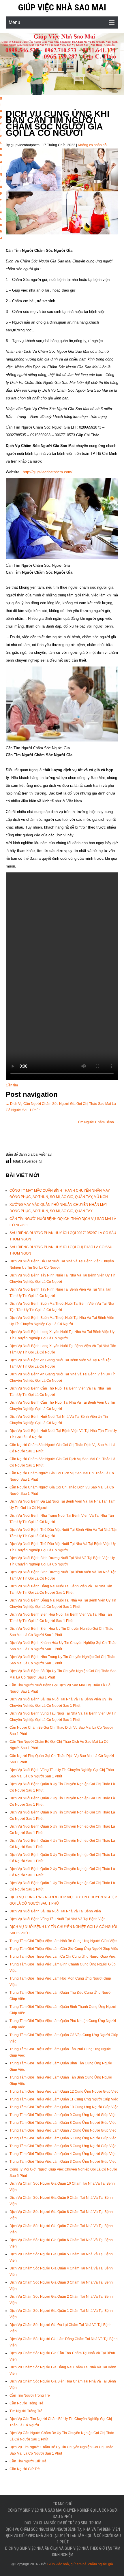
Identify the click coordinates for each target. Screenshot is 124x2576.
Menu (14, 22)
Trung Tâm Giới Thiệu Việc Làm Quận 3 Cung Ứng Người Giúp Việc (63, 2162)
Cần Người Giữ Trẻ (25, 2469)
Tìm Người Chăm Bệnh (98, 1122)
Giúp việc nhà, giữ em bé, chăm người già (80, 2564)
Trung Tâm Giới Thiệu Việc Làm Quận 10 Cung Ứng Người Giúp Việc (64, 2107)
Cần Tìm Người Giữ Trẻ (28, 2461)
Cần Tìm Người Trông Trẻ (30, 2395)
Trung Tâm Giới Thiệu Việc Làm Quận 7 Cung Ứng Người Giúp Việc (63, 2130)
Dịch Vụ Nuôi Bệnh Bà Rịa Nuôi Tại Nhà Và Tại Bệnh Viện (55, 1911)
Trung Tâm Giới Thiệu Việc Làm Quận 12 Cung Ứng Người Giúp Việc (64, 2091)
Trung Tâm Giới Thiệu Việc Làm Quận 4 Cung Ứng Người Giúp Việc (63, 2154)
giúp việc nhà (1, 206)
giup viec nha (1, 130)
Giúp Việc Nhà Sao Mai (62, 7)
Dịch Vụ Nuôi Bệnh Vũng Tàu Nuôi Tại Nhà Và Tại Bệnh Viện (58, 1919)
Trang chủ (63, 2504)
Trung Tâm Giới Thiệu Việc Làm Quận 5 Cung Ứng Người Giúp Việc (63, 2146)
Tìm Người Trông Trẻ (26, 2411)
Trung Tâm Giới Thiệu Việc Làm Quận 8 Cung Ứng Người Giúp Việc (63, 2123)
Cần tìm (12, 1085)
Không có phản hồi (93, 145)
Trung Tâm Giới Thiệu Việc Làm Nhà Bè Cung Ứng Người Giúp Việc (63, 1941)
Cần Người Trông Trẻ (26, 2403)
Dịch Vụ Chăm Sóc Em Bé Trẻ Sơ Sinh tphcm (63, 2523)
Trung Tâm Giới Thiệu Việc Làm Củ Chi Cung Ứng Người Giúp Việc (63, 1957)
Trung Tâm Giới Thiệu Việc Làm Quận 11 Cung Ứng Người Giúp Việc (64, 2099)
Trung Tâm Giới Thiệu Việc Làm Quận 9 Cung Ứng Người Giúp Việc (63, 2115)
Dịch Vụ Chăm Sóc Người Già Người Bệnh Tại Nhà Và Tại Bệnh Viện (63, 2529)
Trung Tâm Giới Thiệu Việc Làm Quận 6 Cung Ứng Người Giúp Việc (63, 2138)
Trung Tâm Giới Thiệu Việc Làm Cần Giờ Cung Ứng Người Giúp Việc (64, 1949)
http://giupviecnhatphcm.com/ (48, 472)
